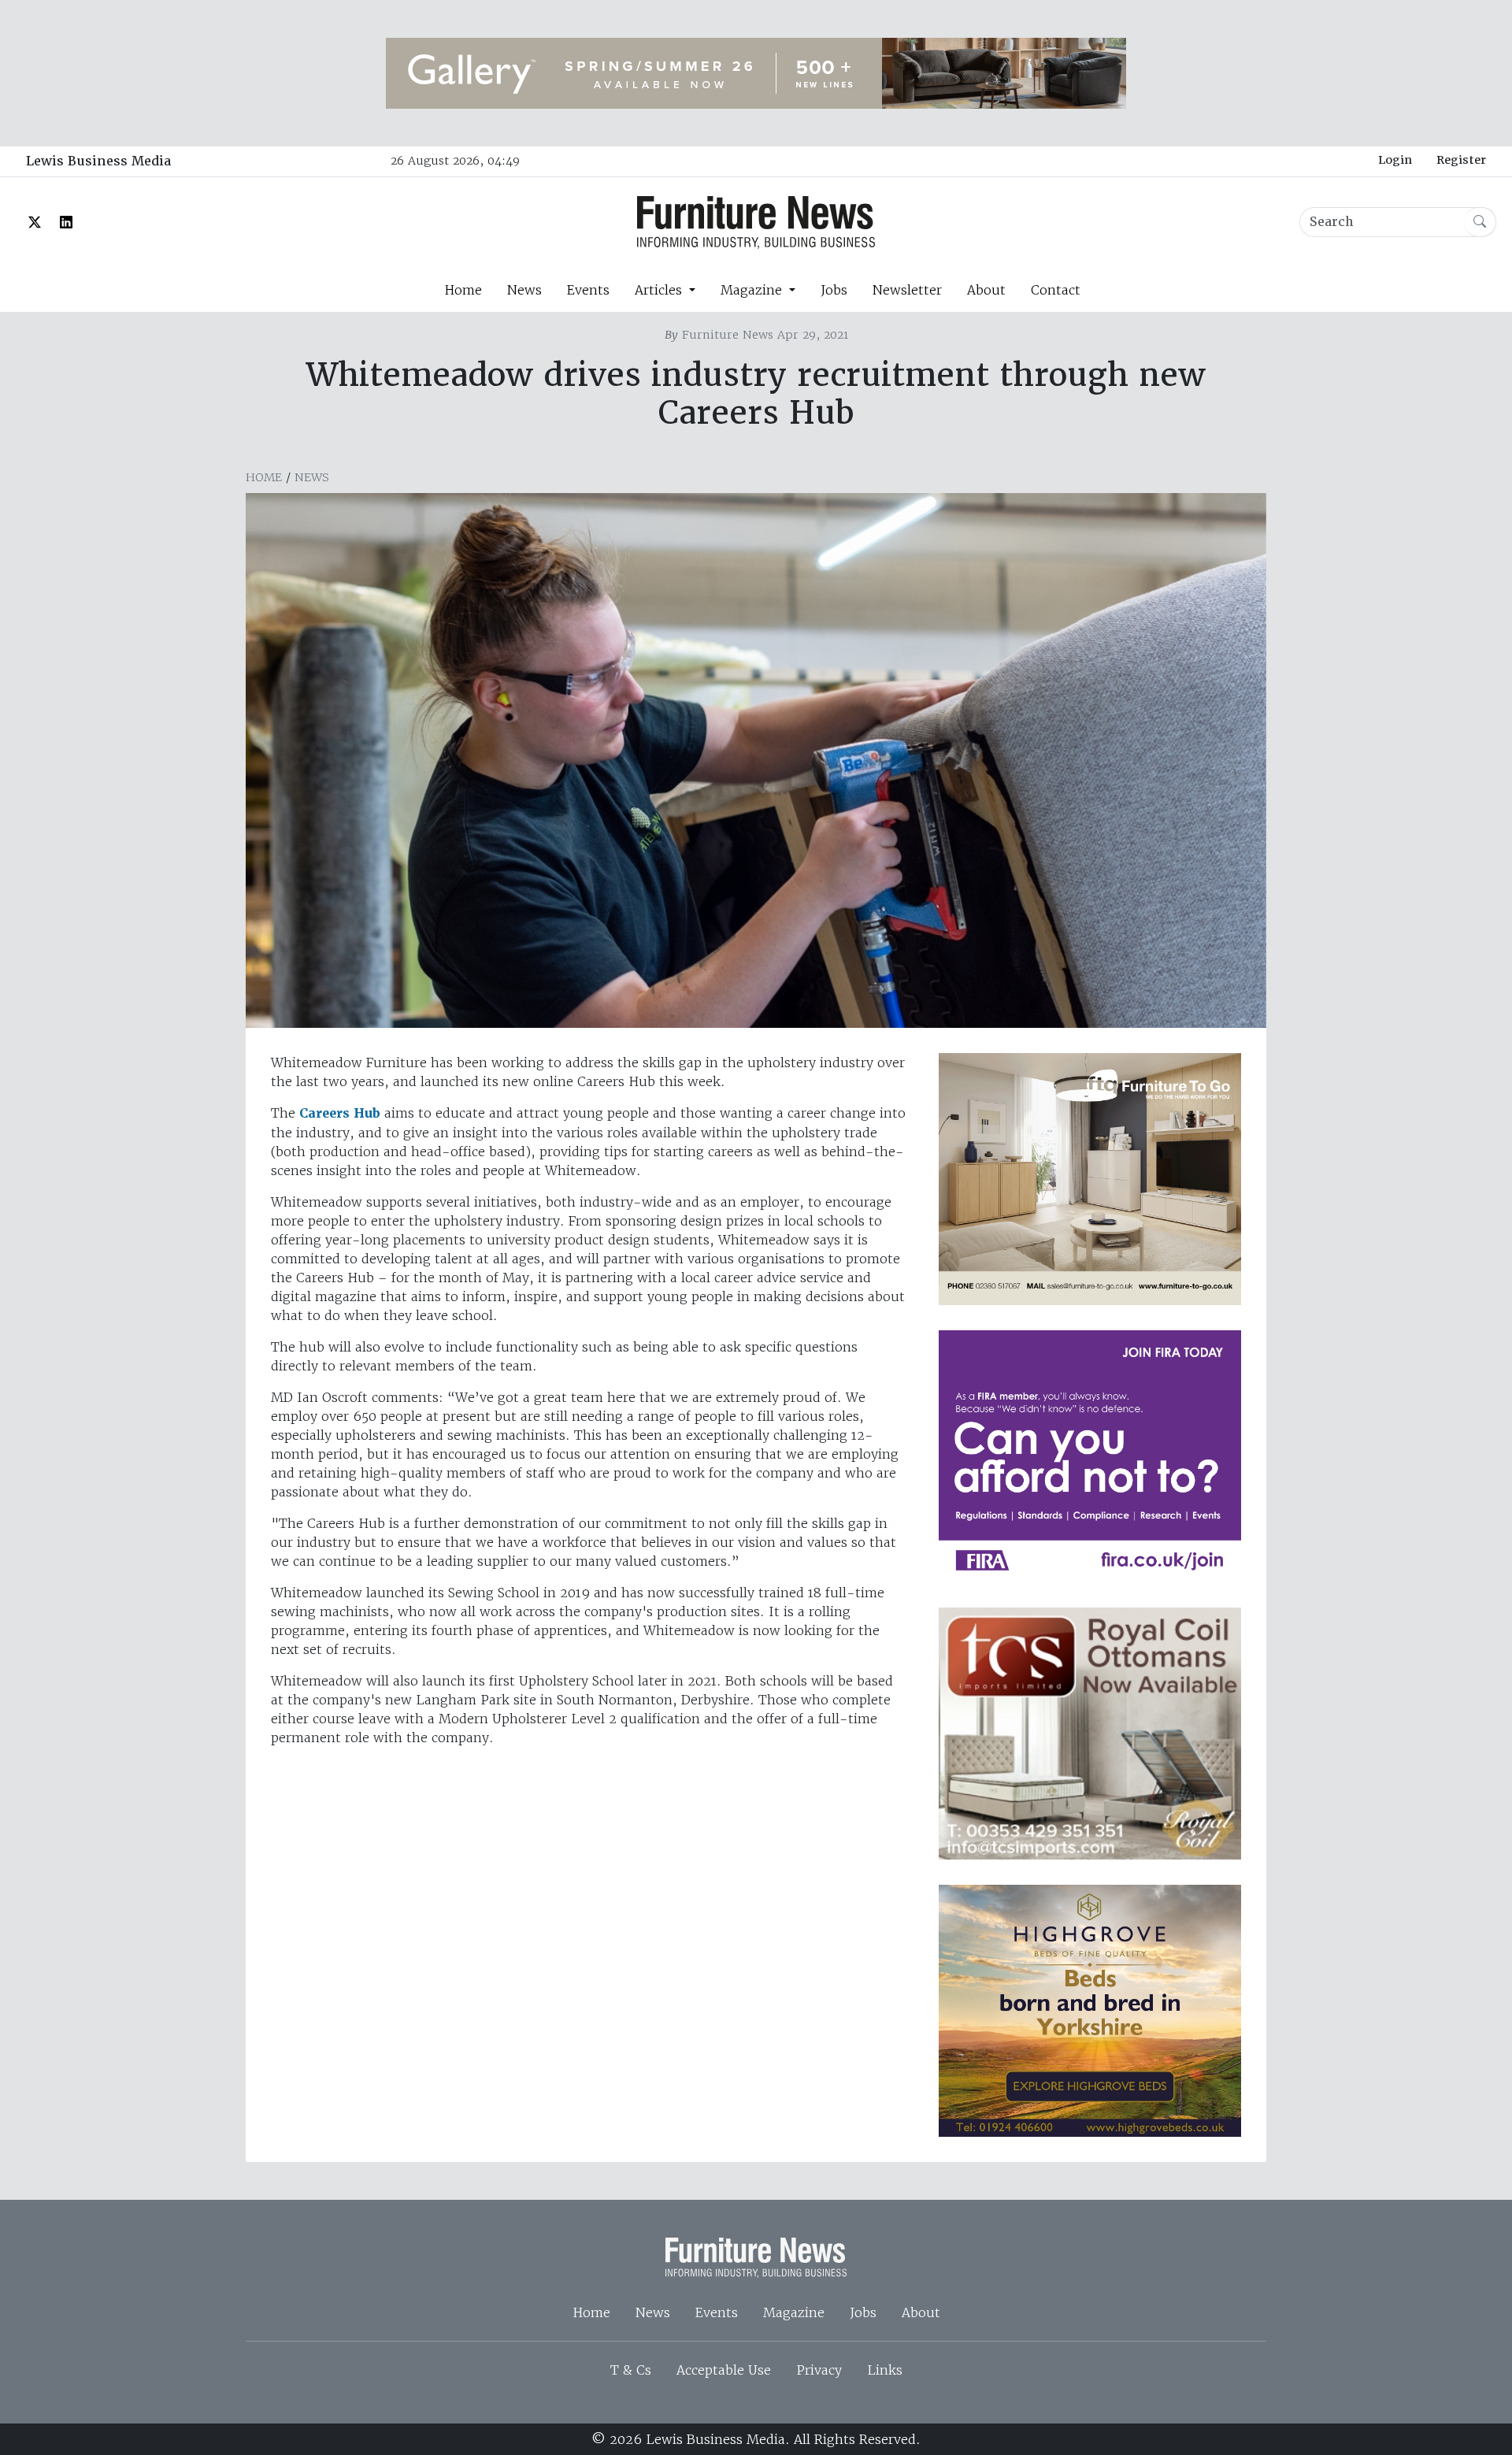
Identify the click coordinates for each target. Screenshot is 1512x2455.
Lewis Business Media (98, 161)
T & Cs (631, 2370)
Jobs (834, 290)
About (986, 290)
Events (588, 290)
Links (885, 2370)
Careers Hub (340, 1113)
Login (1395, 160)
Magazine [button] (753, 290)
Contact (1056, 290)
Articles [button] (660, 290)
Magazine (794, 2312)
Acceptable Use (724, 2370)
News (524, 290)
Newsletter (907, 290)
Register (1461, 160)
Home (463, 290)
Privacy (819, 2370)
